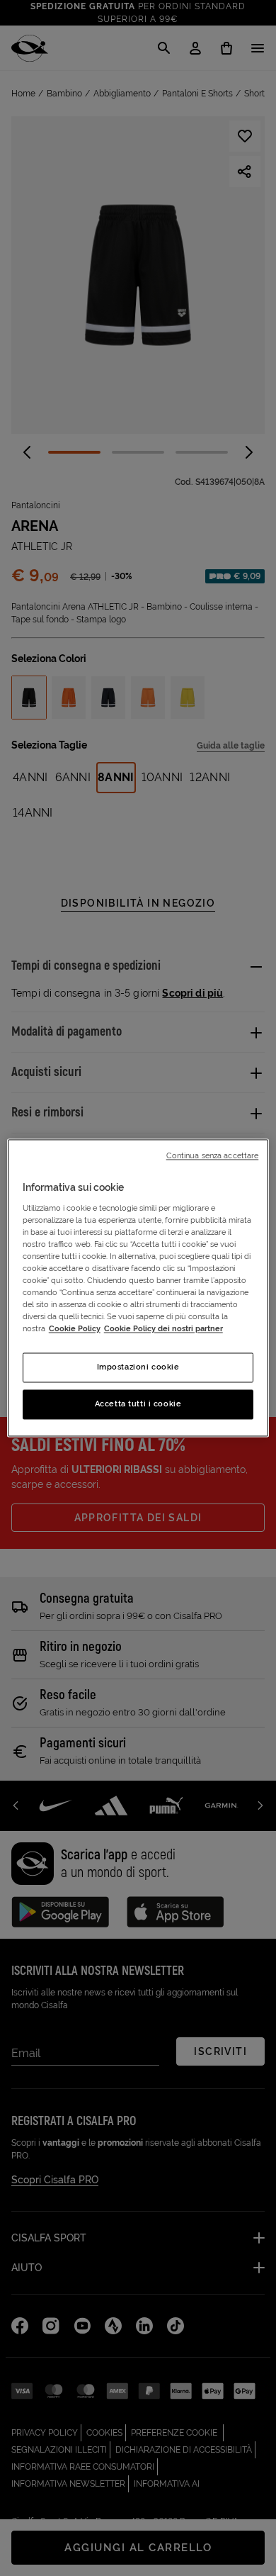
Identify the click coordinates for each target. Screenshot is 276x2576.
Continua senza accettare (213, 1155)
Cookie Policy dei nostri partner (163, 1329)
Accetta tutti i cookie (138, 1404)
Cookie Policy (75, 1329)
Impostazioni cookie (138, 1367)
